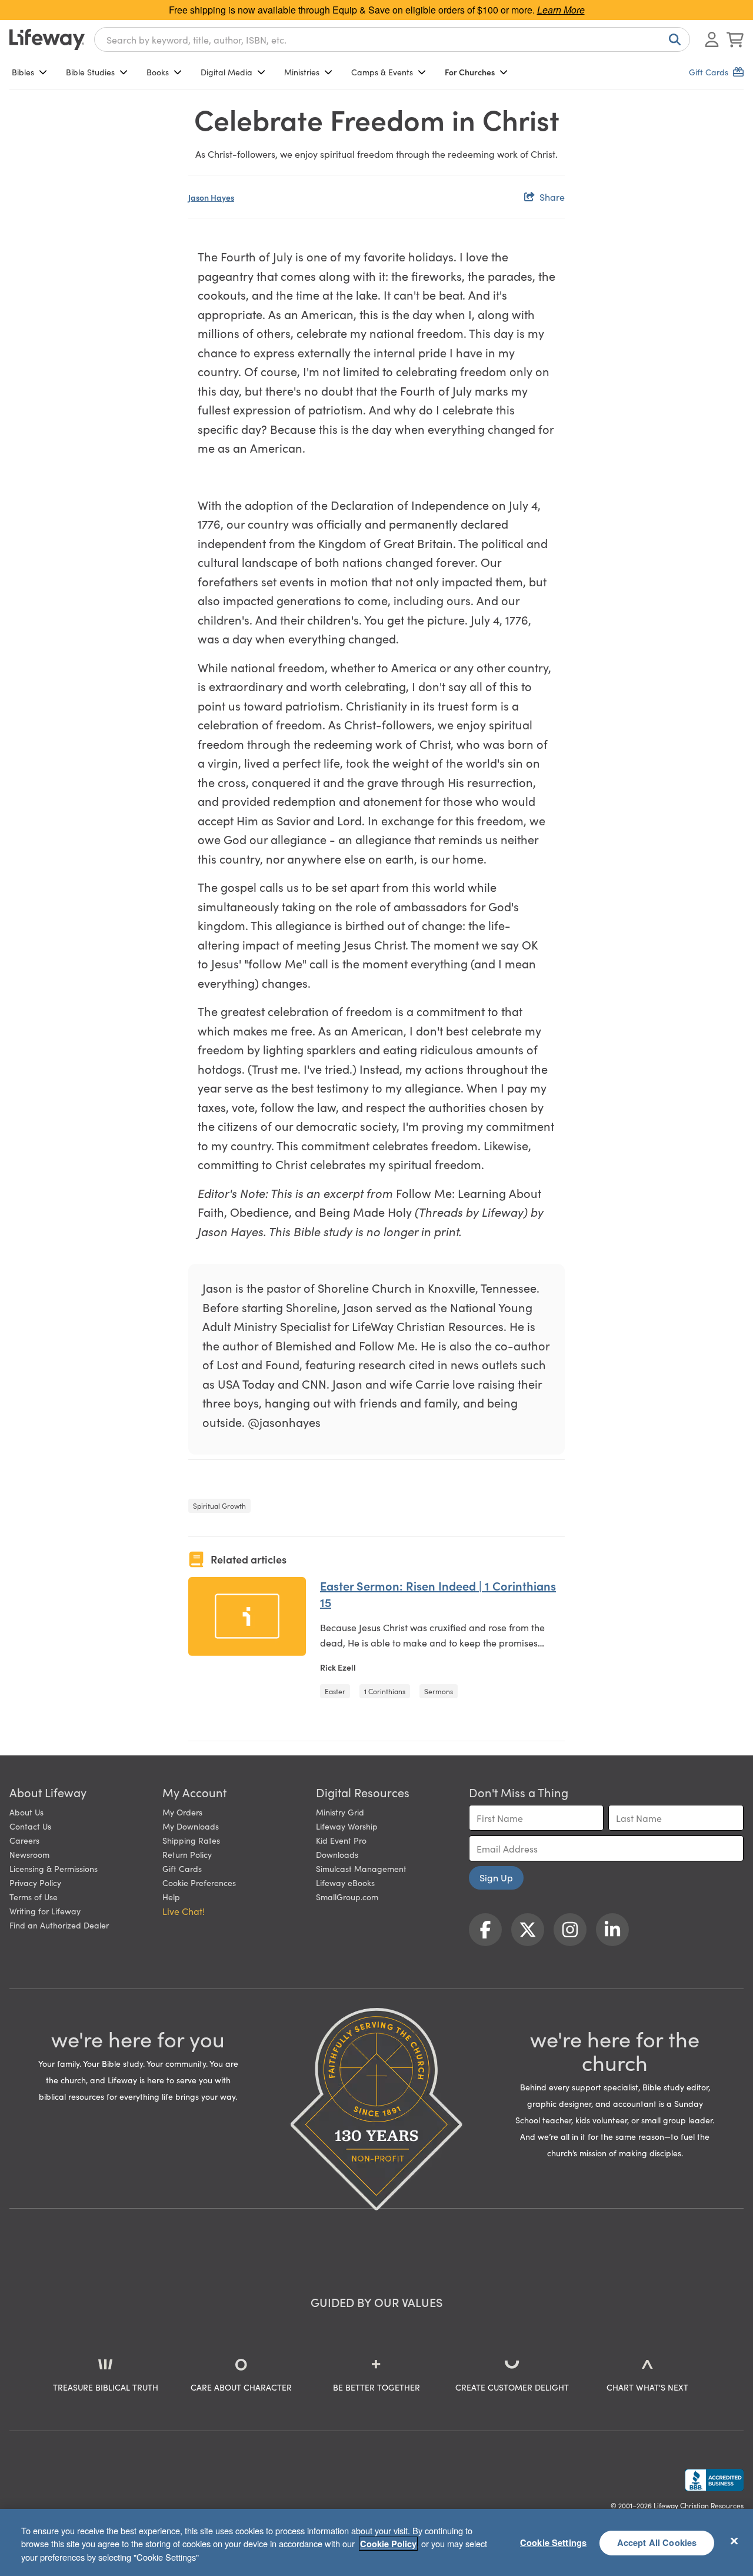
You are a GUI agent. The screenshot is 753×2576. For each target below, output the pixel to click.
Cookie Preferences (199, 1883)
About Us (26, 1812)
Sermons (439, 1691)
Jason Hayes (211, 197)
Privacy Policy (35, 1883)
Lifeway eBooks (345, 1883)
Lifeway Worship (347, 1826)
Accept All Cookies (657, 2542)
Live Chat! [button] (184, 1911)
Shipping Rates (191, 1840)
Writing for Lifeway (45, 1911)
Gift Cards (182, 1868)
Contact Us (30, 1826)
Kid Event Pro (341, 1840)
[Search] (672, 39)
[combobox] (392, 39)
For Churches (470, 72)
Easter (335, 1691)
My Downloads (191, 1826)
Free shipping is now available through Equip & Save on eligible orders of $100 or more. (377, 10)
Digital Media (226, 72)
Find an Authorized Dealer (59, 1925)
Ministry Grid (340, 1812)
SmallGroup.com (347, 1897)
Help (171, 1897)
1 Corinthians (385, 1691)
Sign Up (496, 1877)
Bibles (23, 72)
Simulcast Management (361, 1868)
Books (158, 72)
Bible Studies (90, 72)
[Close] (734, 2541)
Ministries (302, 72)
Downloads (337, 1854)
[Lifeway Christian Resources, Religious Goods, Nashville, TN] (714, 2480)
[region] (376, 2542)
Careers (24, 1840)
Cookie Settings (553, 2542)
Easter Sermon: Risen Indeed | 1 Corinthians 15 (438, 1594)
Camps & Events (382, 72)
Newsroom (29, 1854)
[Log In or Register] (712, 39)
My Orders (182, 1812)
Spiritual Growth (219, 1506)
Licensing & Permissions (54, 1868)
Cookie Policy (388, 2544)
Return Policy (187, 1854)
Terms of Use (34, 1897)
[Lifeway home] (47, 39)
